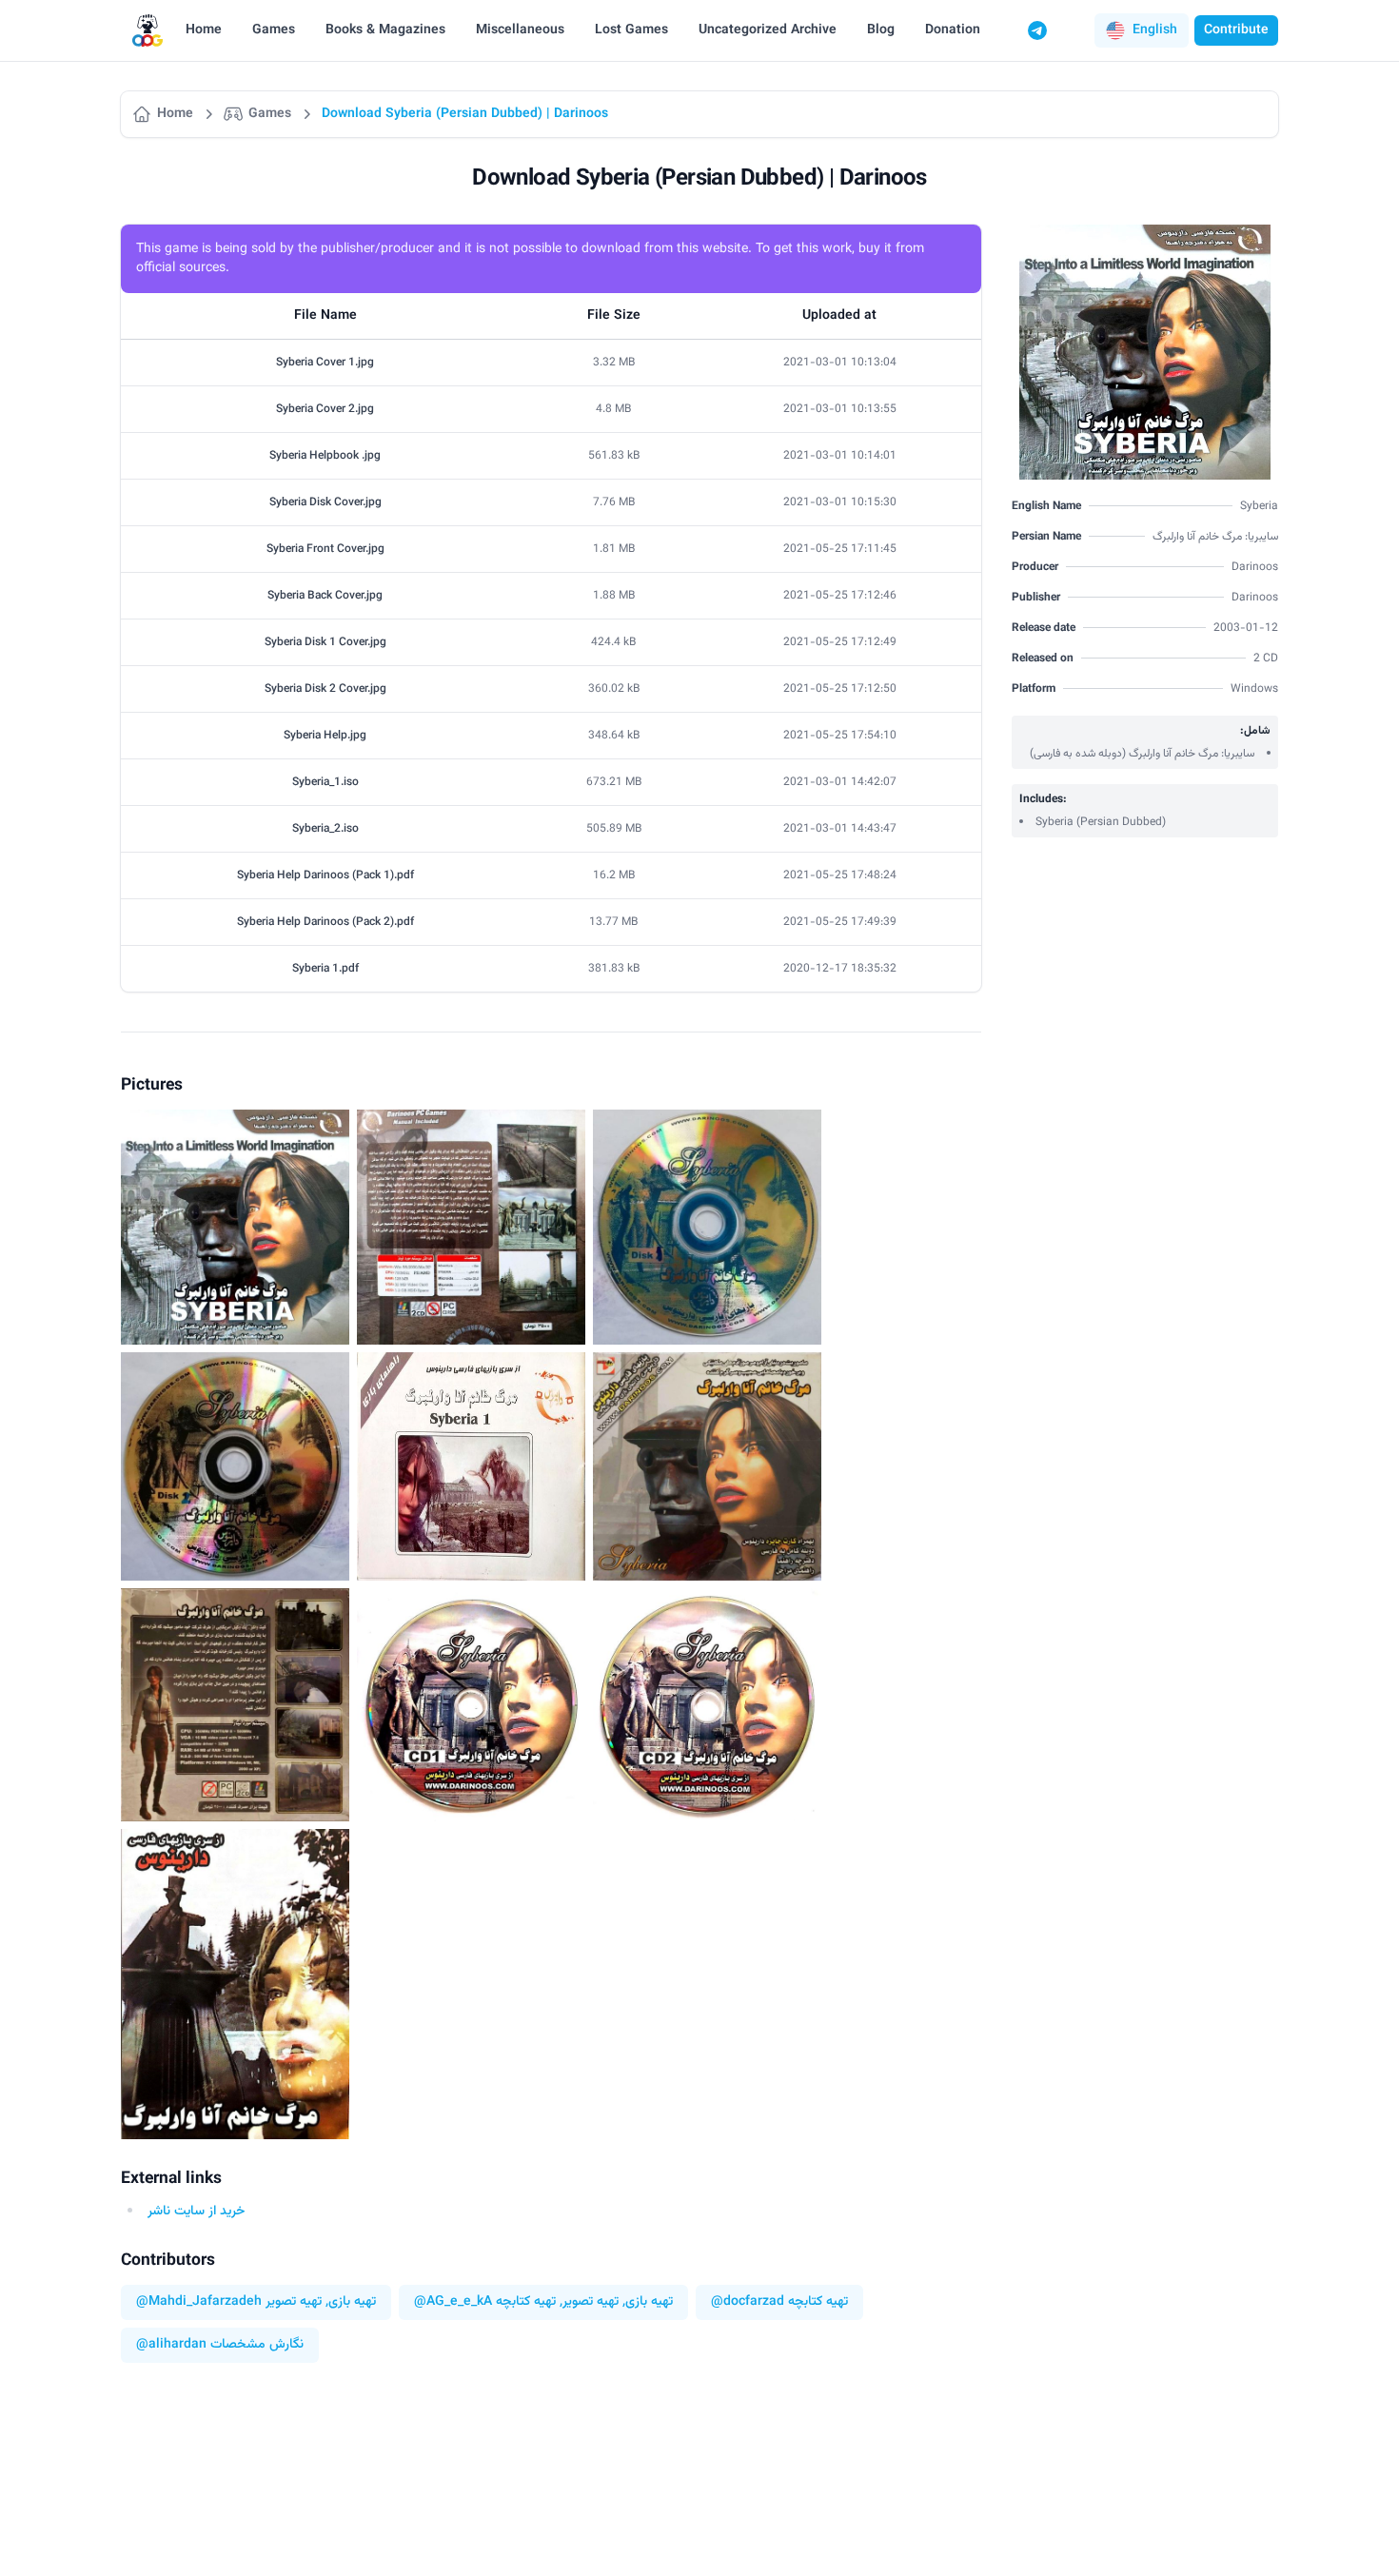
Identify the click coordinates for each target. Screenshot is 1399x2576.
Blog (881, 30)
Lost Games (631, 30)
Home (204, 30)
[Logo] (148, 31)
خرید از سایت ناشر (196, 2212)
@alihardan (171, 2345)
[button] (1142, 30)
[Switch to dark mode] (1074, 30)
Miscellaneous (520, 30)
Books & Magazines (385, 30)
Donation (953, 30)
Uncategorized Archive (768, 30)
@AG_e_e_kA (453, 2302)
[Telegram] (1037, 30)
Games (274, 30)
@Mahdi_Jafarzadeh (199, 2302)
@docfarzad (748, 2302)
